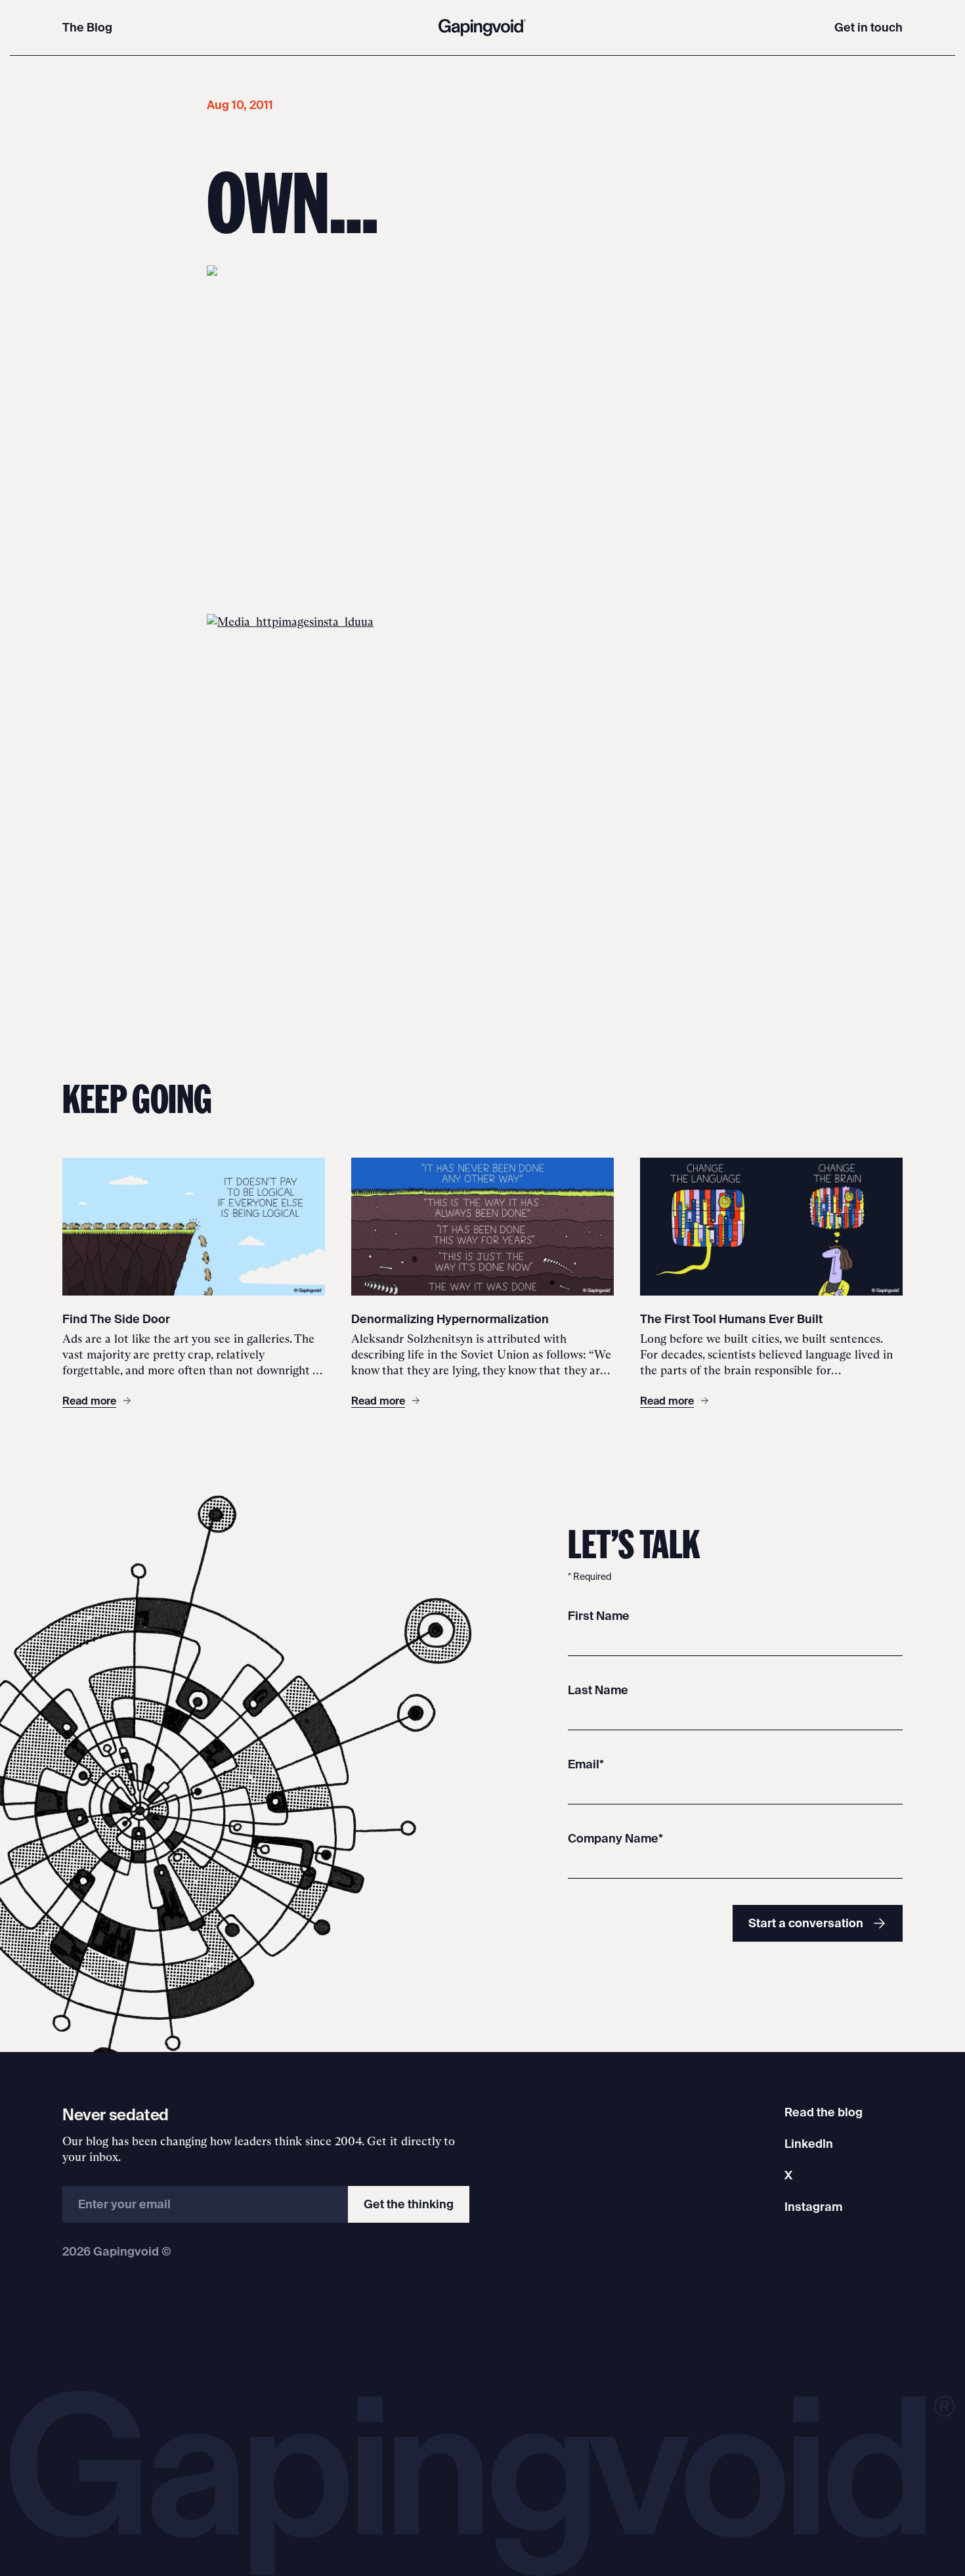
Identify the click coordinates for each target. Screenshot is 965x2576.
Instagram (813, 2207)
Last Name (598, 1690)
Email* (586, 1764)
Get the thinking (409, 2204)
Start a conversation (806, 1923)
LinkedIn (809, 2144)
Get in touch (868, 27)
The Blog (87, 27)
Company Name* (615, 1838)
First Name (599, 1616)
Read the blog (824, 2112)
